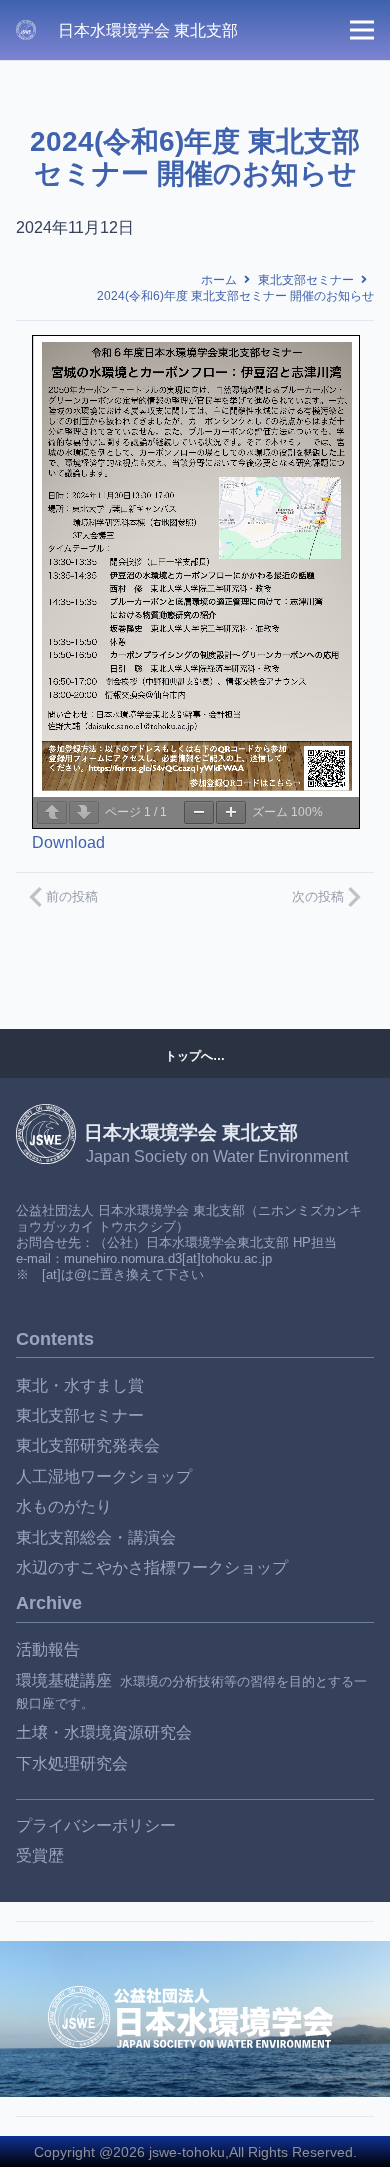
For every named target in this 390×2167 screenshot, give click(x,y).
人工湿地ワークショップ (104, 1476)
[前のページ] (52, 812)
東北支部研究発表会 (88, 1445)
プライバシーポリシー (96, 1825)
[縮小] (199, 812)
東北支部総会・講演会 (96, 1537)
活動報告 (48, 1649)
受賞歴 (40, 1855)
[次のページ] (84, 812)
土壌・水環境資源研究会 (104, 1732)
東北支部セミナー (80, 1415)
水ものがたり (64, 1506)
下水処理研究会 (72, 1763)
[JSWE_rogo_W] (26, 30)
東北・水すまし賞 (80, 1385)
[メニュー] (362, 30)
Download (68, 842)
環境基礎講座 (64, 1680)
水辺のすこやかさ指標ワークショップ (152, 1567)
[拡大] (231, 812)
